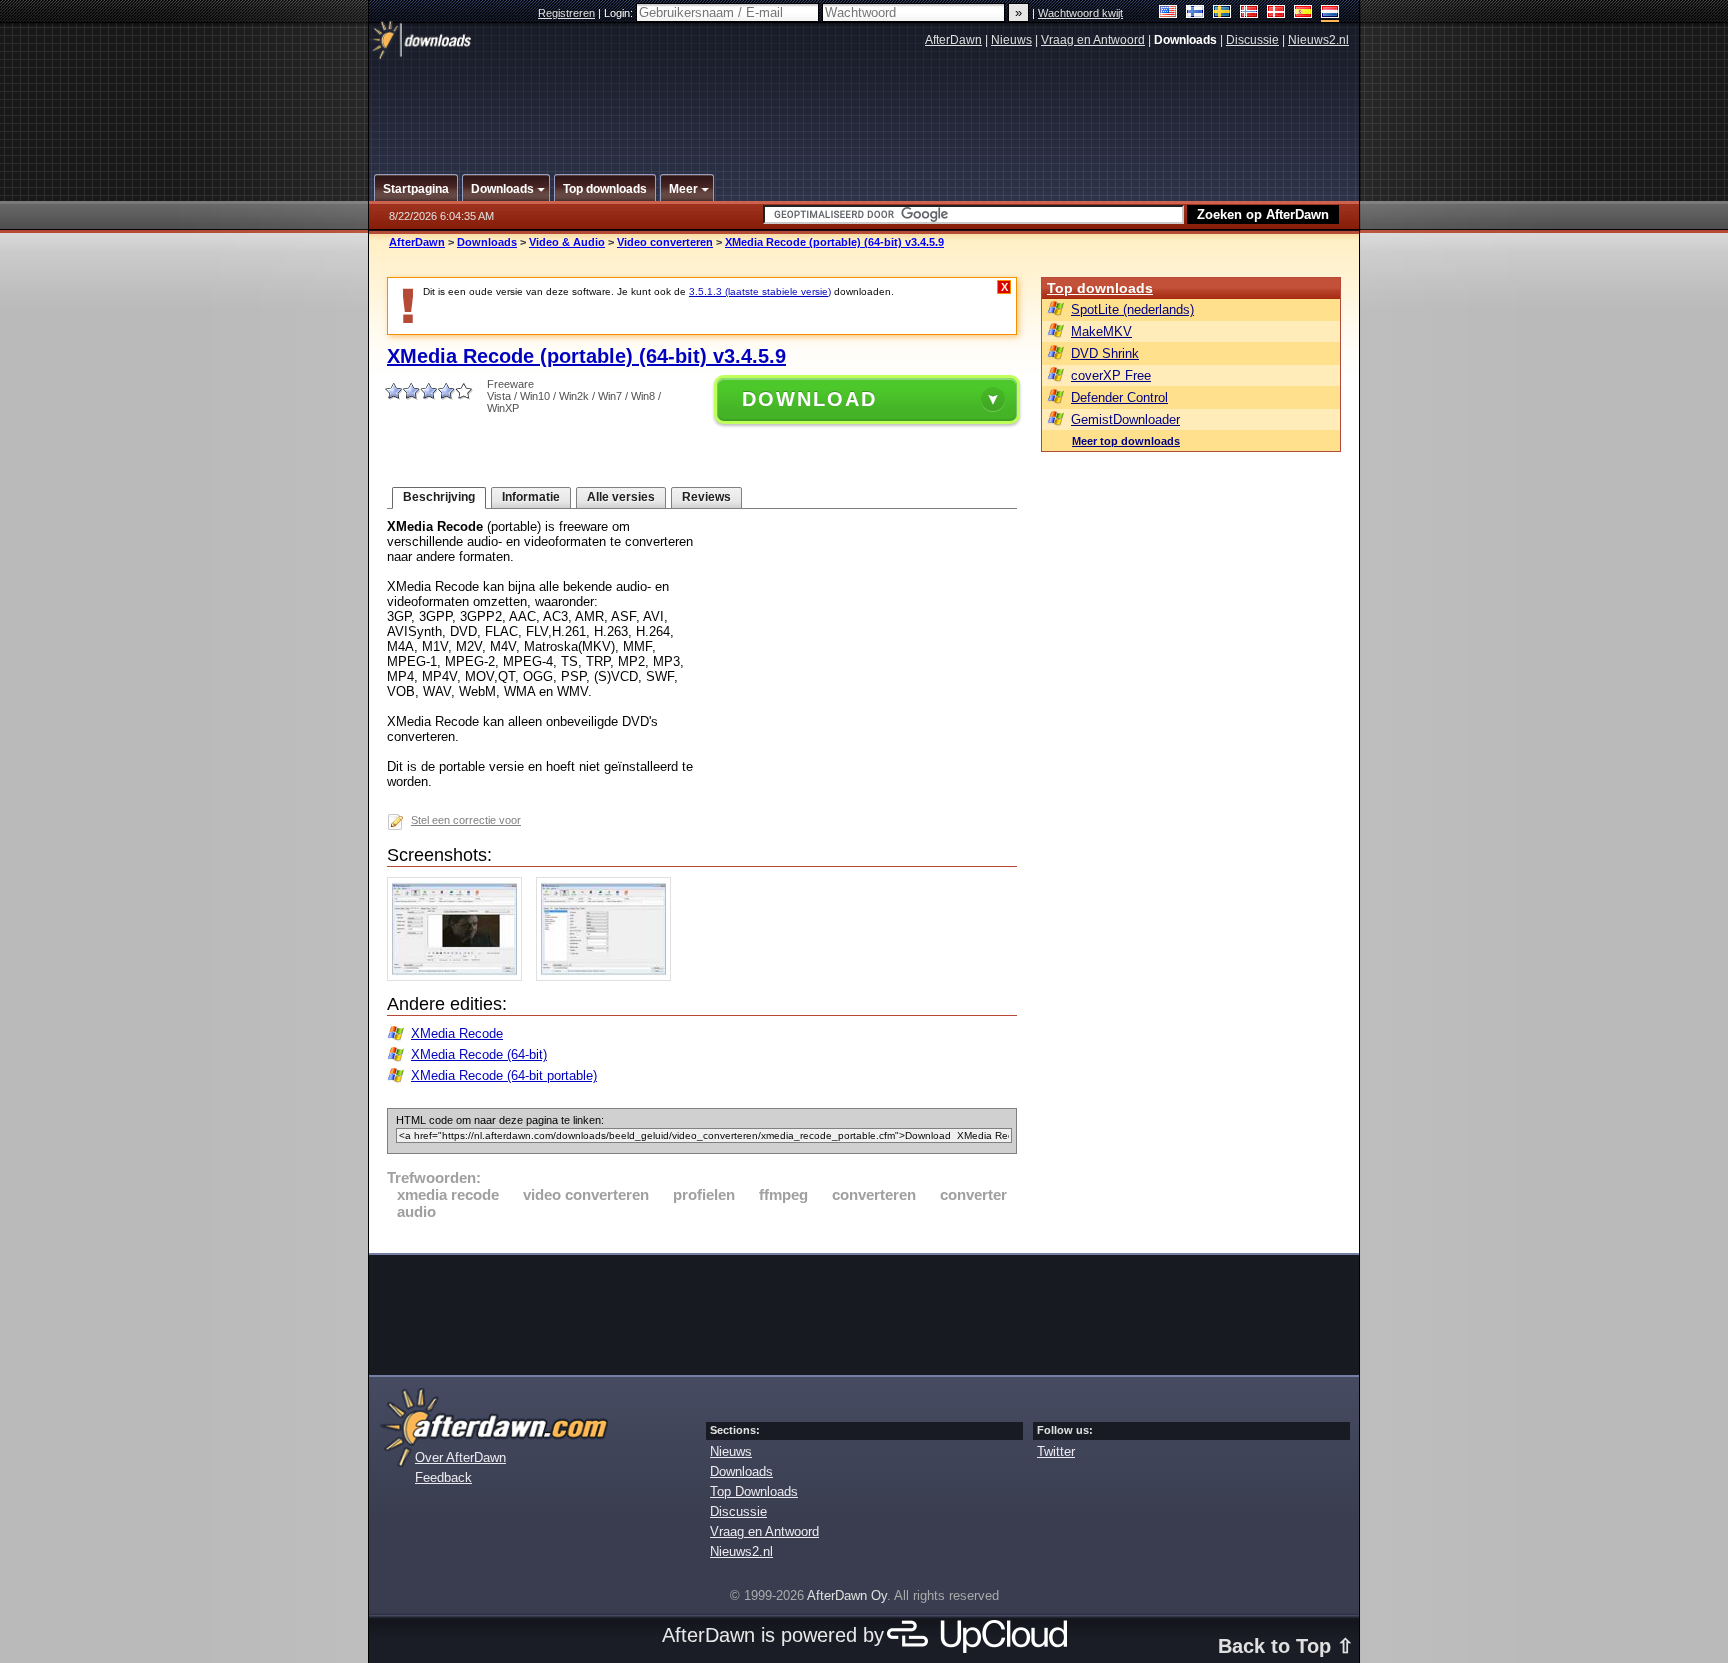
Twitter (1056, 1451)
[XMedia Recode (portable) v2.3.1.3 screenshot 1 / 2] (459, 976)
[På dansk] (1276, 13)
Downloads (487, 242)
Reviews (706, 497)
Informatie (531, 497)
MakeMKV (1101, 331)
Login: (620, 13)
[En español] (1303, 13)
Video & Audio (567, 242)
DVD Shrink (1105, 353)
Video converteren (665, 242)
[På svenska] (1222, 13)
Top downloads (1100, 288)
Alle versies (621, 497)
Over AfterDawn (460, 1457)
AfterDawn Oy (847, 1595)
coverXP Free (1111, 375)
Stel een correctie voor (466, 820)
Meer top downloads (1126, 441)
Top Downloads (754, 1491)
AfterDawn (953, 40)
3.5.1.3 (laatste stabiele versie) (760, 291)
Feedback (443, 1477)
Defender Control (1119, 397)
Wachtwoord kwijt (1080, 13)
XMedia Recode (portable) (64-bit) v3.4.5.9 (834, 242)
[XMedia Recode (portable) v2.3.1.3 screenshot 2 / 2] (608, 976)
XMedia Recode (457, 1033)
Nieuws (1011, 40)
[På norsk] (1249, 13)
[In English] (1168, 13)
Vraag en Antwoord (1093, 40)
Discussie (1252, 40)
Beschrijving (439, 497)
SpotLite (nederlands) (1132, 309)
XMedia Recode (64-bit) (479, 1054)
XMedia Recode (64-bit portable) (504, 1075)
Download (809, 399)
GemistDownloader (1125, 419)
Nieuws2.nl (1318, 40)
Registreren (566, 13)
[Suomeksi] (1195, 13)
